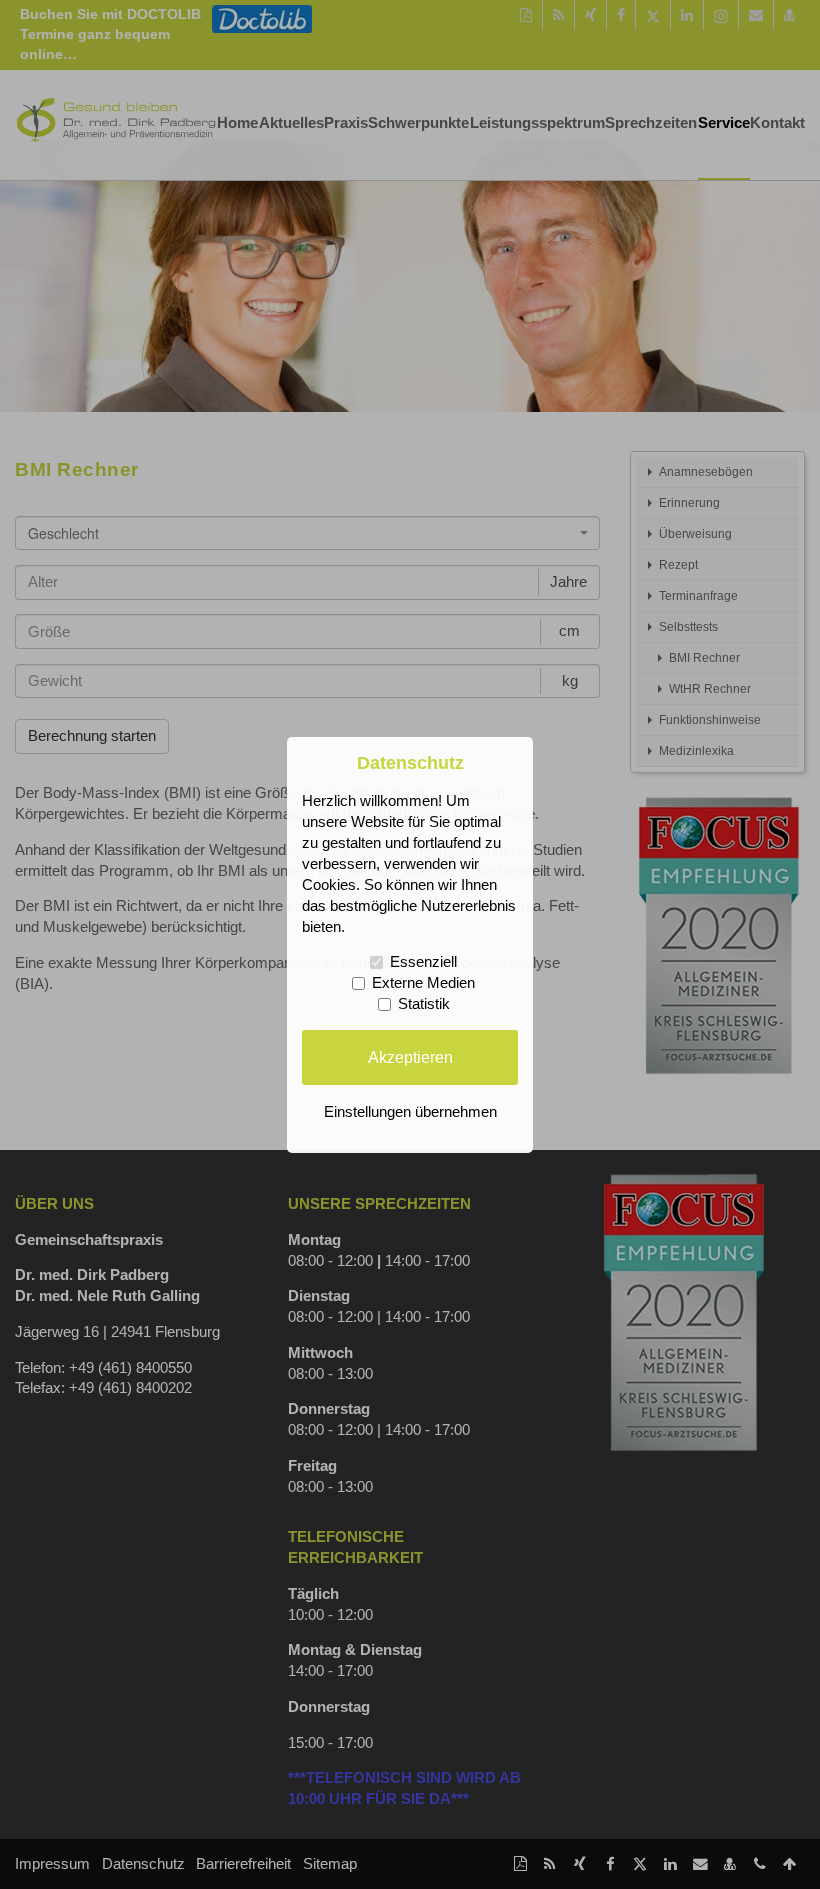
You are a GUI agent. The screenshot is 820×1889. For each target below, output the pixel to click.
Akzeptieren (410, 1057)
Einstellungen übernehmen (410, 1112)
